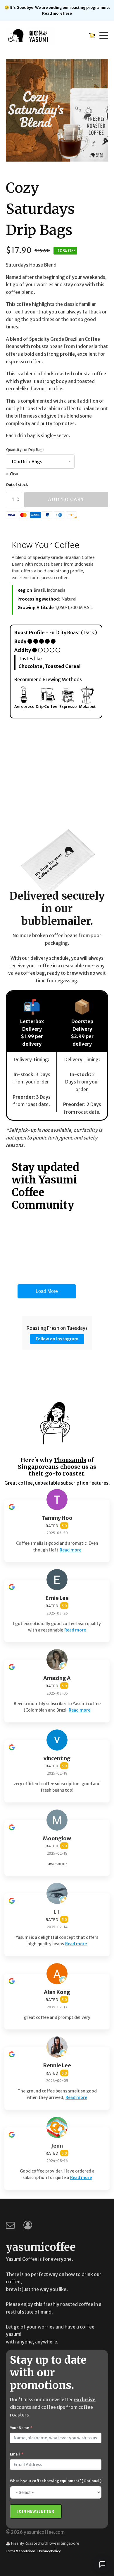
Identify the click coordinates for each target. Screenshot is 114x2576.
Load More (47, 1291)
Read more (70, 1550)
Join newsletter (36, 2511)
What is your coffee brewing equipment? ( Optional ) (56, 2481)
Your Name (19, 2428)
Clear (14, 474)
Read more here (57, 13)
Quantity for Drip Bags (25, 450)
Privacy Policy (50, 2551)
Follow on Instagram (57, 1339)
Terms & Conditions (21, 2551)
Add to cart (66, 499)
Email (15, 2454)
